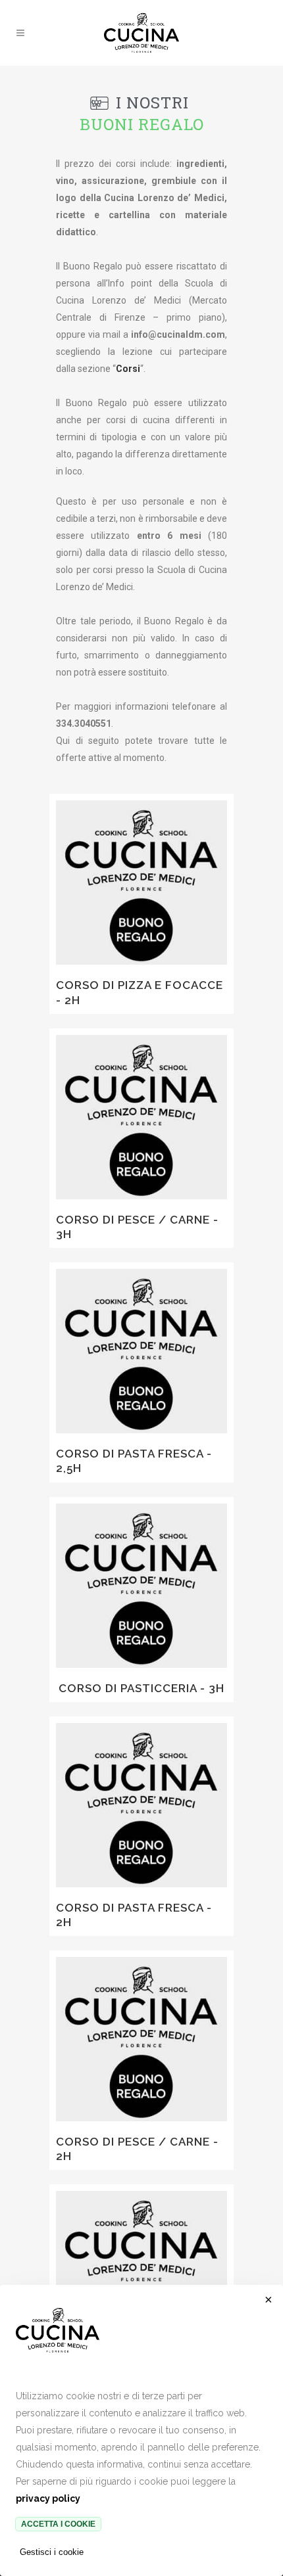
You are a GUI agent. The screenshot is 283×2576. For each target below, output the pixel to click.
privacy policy (48, 2498)
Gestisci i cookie (52, 2552)
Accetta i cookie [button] (58, 2524)
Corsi (128, 369)
